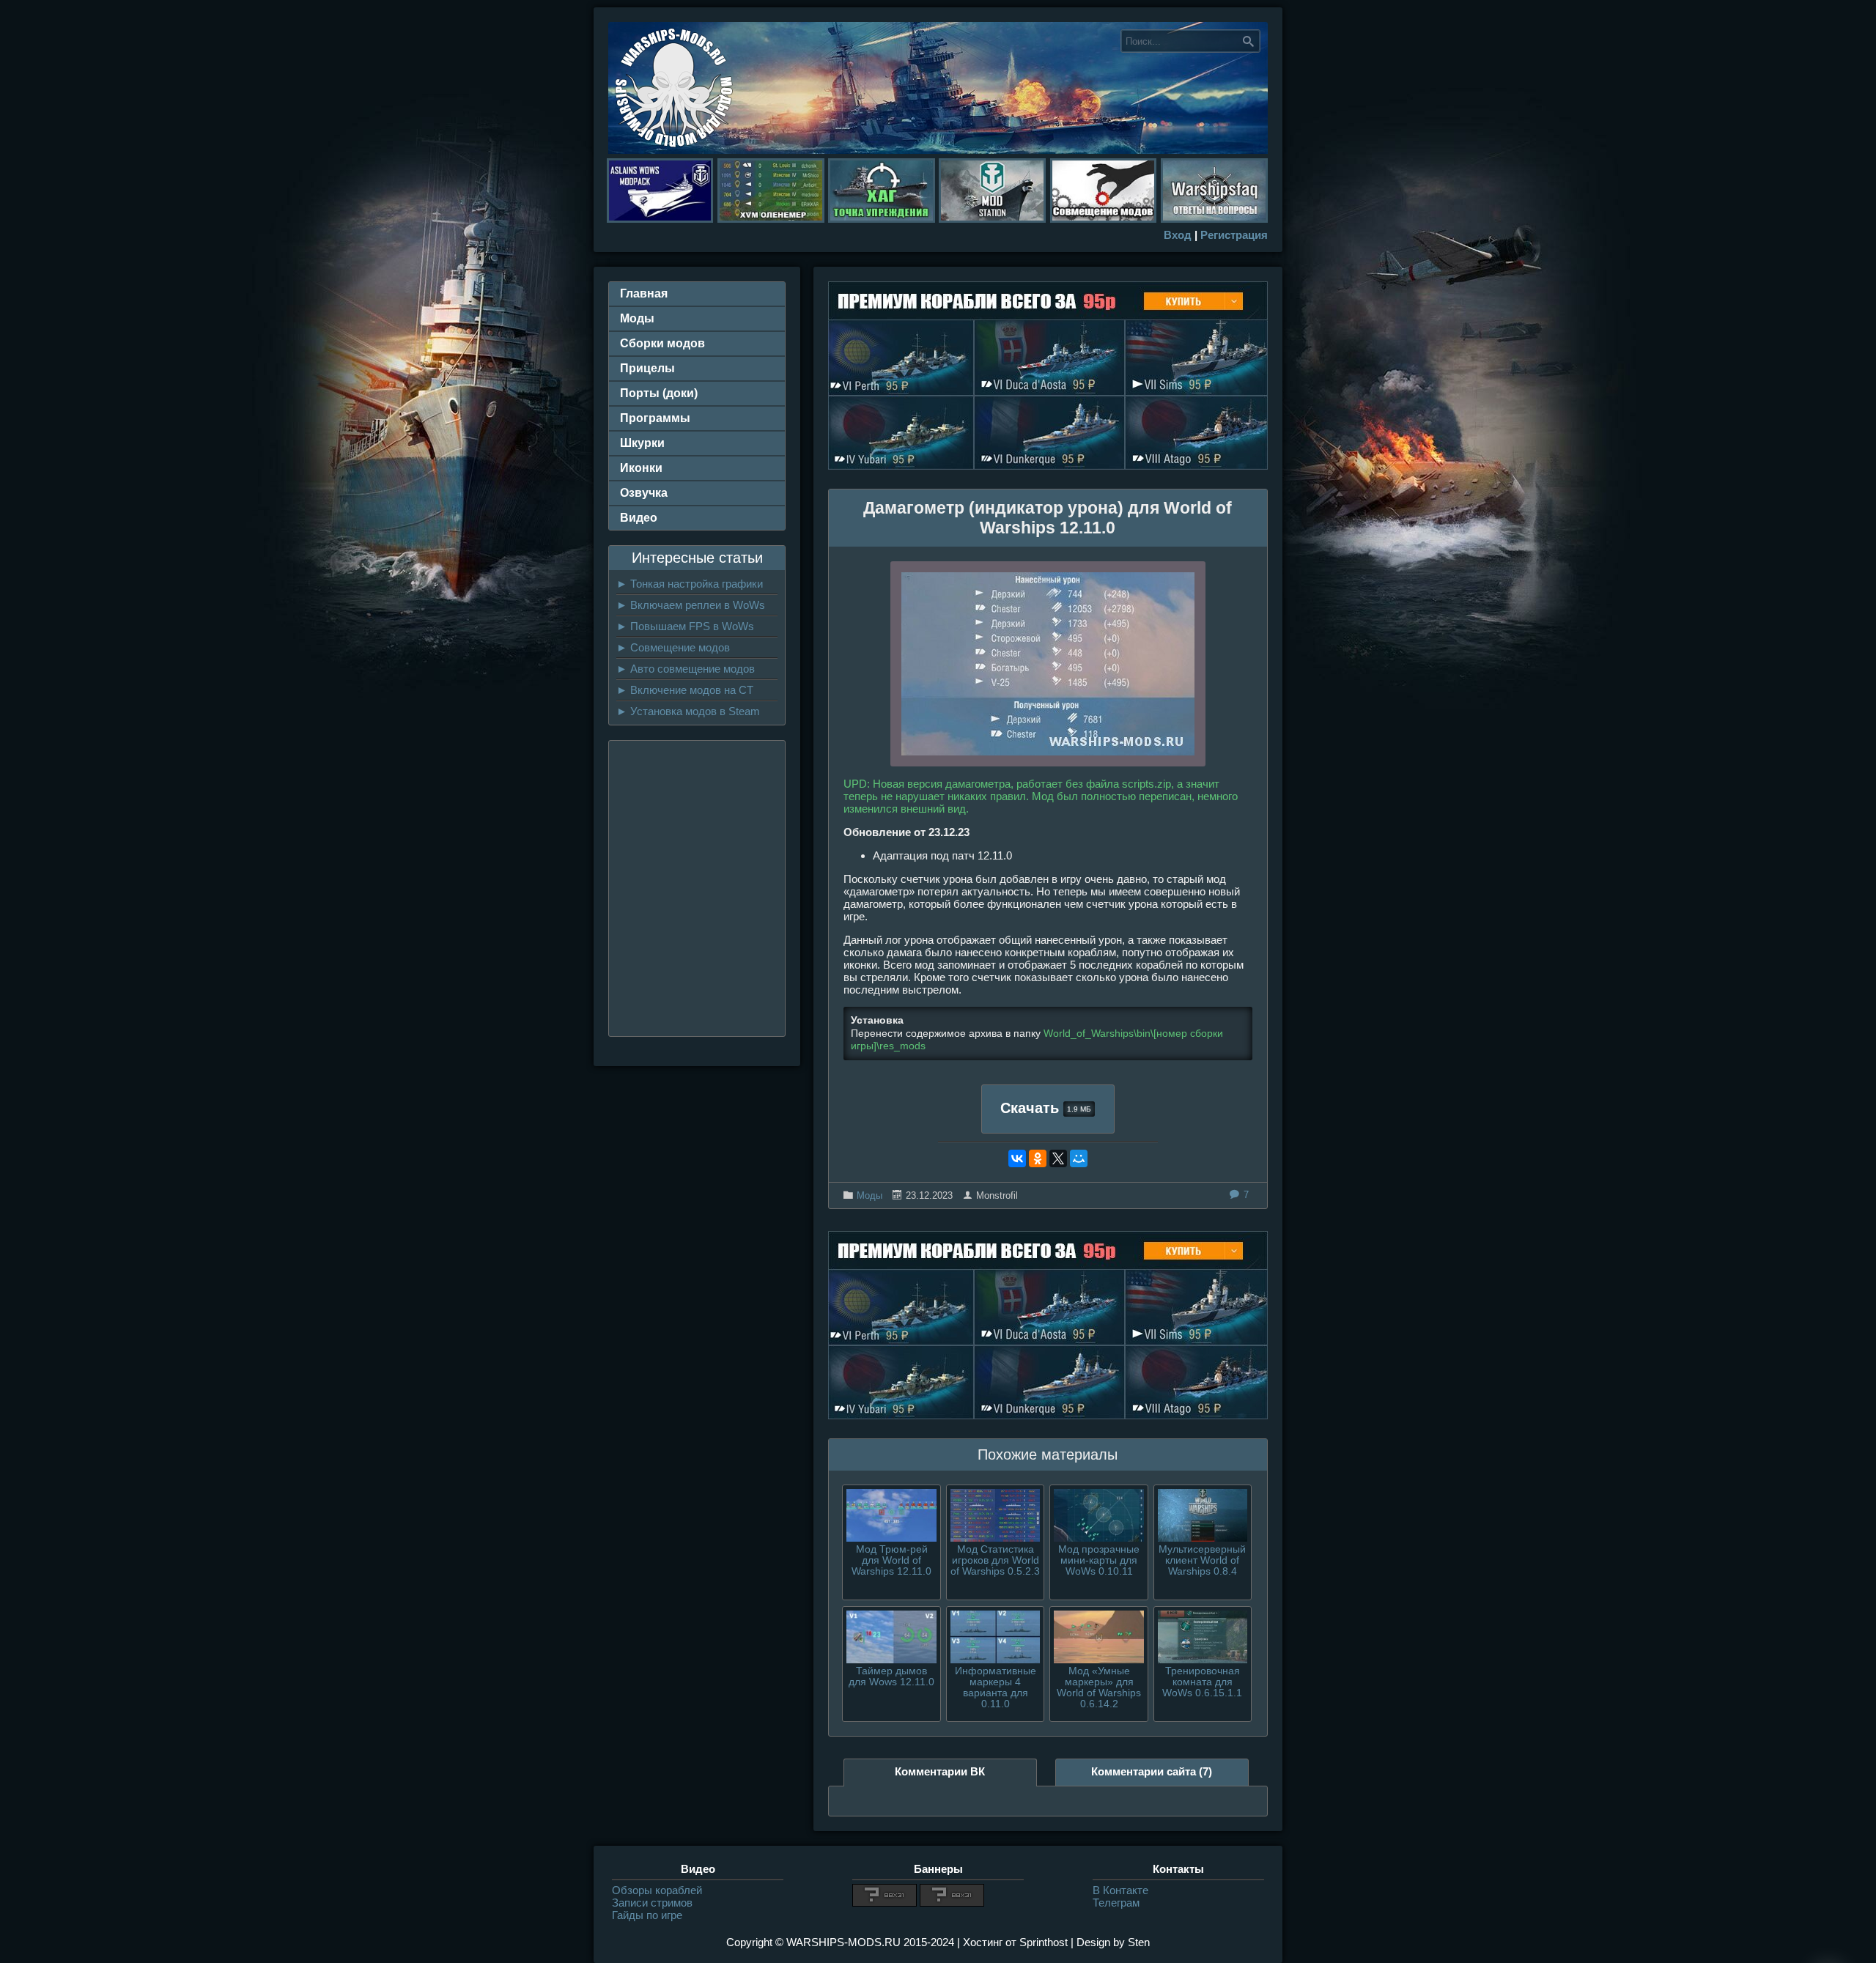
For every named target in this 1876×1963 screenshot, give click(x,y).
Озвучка (644, 493)
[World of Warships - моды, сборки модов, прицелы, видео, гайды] (674, 150)
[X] (1058, 1158)
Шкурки (642, 443)
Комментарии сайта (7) (1152, 1771)
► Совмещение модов (673, 647)
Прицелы (647, 368)
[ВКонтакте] (1017, 1158)
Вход (1178, 235)
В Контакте (1120, 1890)
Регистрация (1234, 235)
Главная (644, 293)
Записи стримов (652, 1903)
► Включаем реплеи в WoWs (691, 605)
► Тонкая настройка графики (690, 584)
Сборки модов (662, 343)
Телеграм (1116, 1903)
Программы (655, 418)
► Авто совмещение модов (686, 669)
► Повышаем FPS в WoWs (685, 626)
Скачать (1046, 1108)
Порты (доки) (659, 393)
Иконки (641, 468)
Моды (869, 1195)
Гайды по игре (647, 1915)
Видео (639, 518)
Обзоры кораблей (657, 1890)
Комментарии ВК (940, 1771)
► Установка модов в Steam (688, 711)
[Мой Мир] (1079, 1158)
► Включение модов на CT (685, 690)
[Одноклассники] (1038, 1158)
